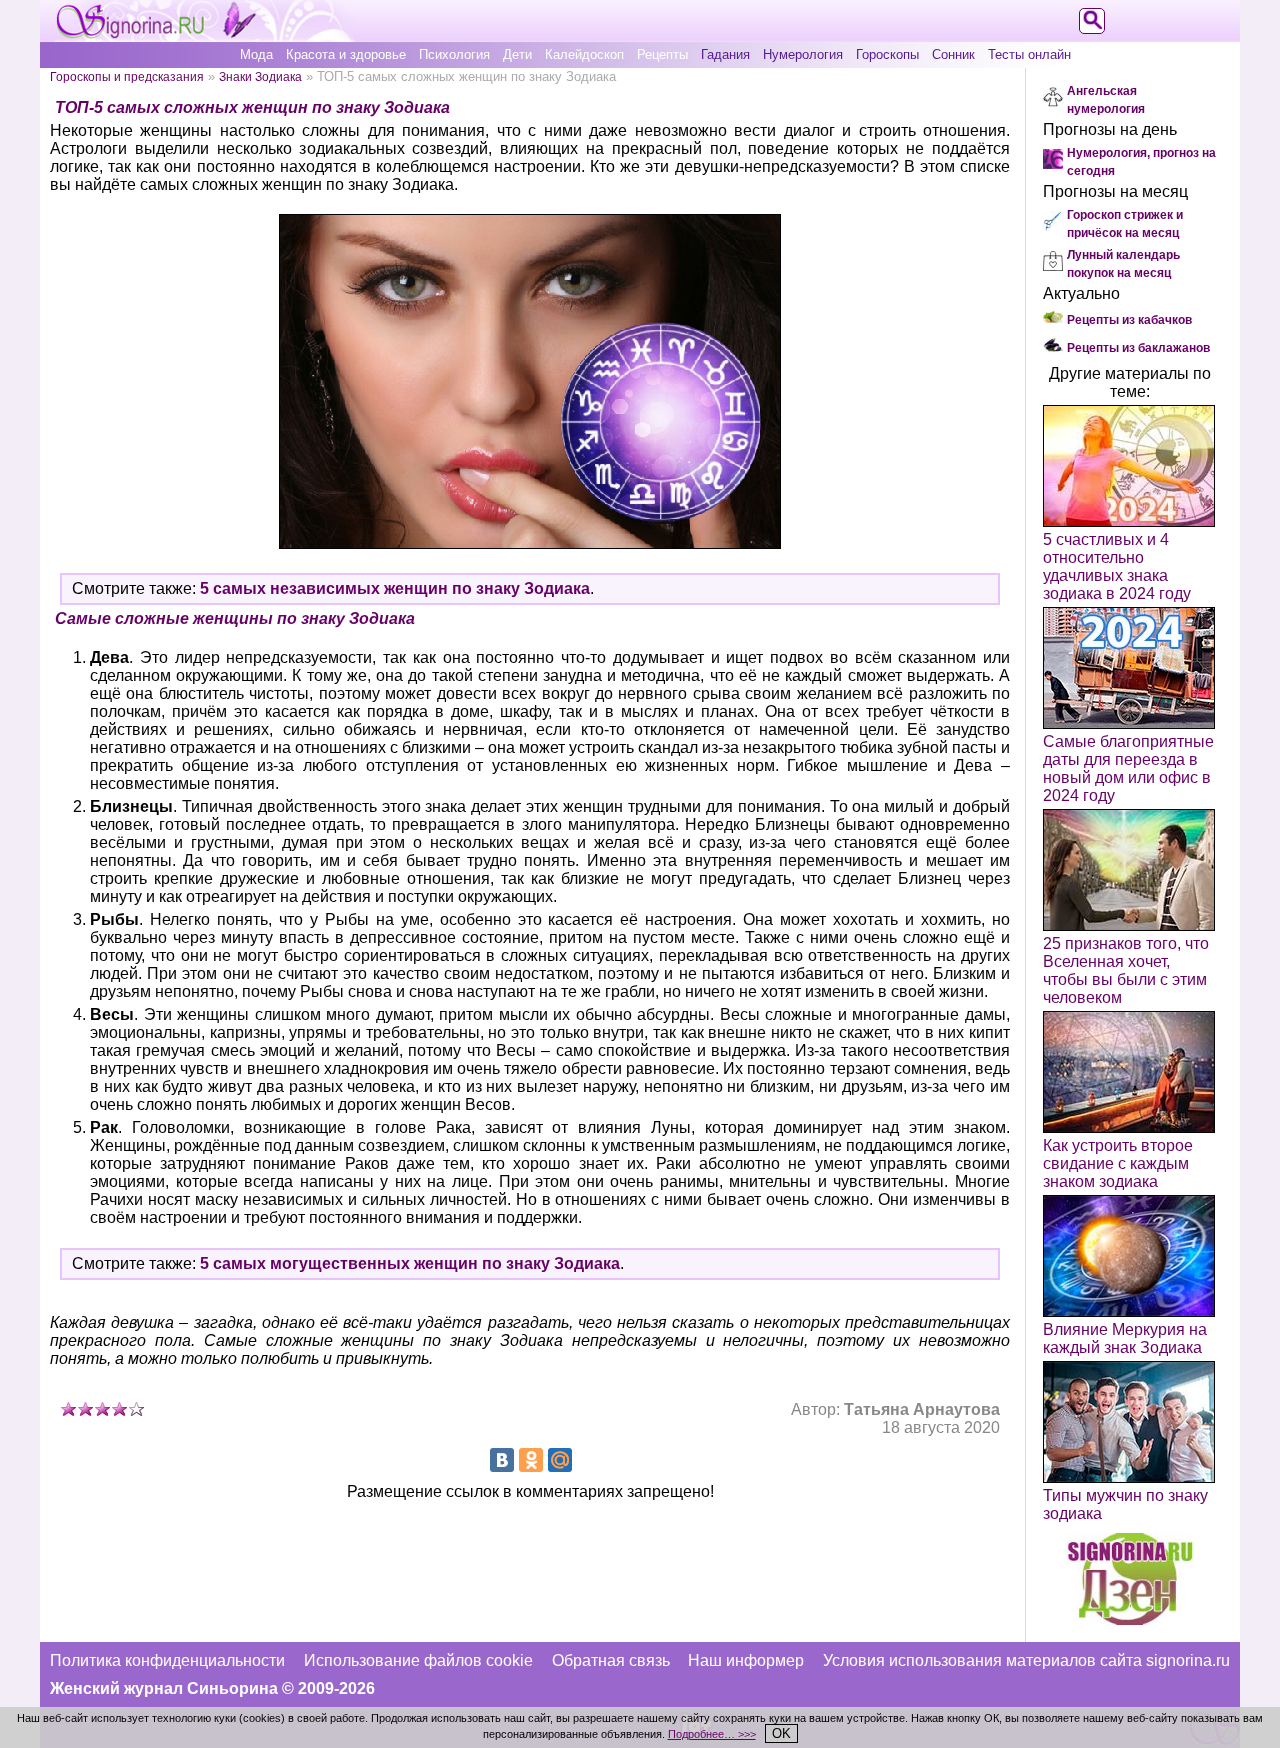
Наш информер (746, 1660)
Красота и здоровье (346, 54)
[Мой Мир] (560, 1460)
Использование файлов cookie (418, 1660)
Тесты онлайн (1029, 54)
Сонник (953, 54)
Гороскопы (887, 54)
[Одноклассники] (531, 1460)
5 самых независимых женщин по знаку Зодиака (395, 588)
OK (781, 1733)
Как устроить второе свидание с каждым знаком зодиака (1118, 1163)
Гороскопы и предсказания (127, 76)
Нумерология (803, 54)
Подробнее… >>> (712, 1734)
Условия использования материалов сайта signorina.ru (1026, 1660)
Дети (517, 54)
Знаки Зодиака (260, 76)
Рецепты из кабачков (1129, 320)
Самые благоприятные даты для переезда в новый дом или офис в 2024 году (1128, 768)
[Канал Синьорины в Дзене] (1130, 1619)
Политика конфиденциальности (167, 1660)
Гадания (725, 54)
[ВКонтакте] (502, 1460)
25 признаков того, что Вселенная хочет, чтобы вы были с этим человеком (1126, 970)
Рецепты (662, 54)
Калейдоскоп (584, 54)
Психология (454, 54)
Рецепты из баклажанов (1138, 348)
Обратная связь (611, 1660)
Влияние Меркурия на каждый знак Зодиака (1125, 1338)
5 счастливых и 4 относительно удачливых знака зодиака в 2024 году (1117, 566)
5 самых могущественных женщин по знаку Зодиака (410, 1263)
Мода (256, 54)
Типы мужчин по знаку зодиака (1125, 1504)
